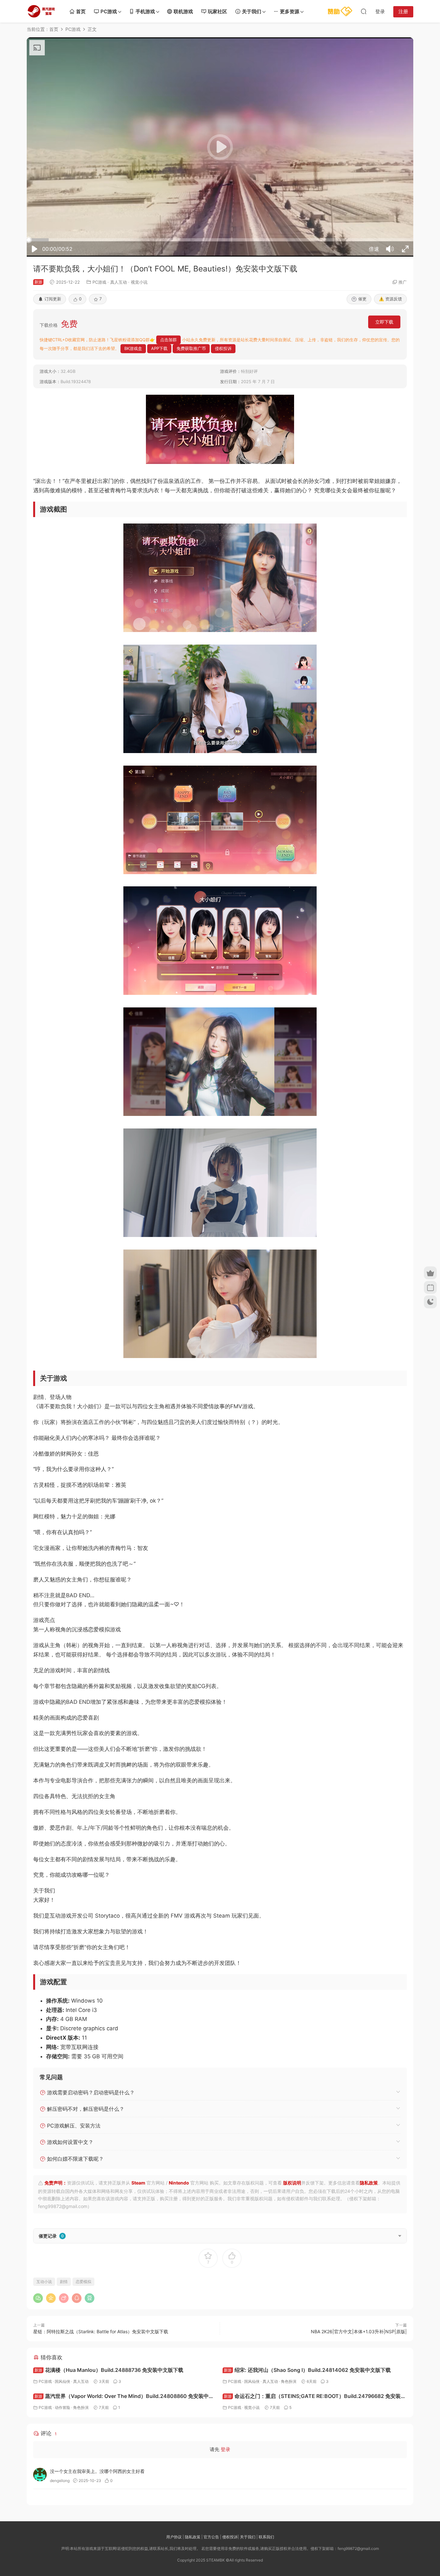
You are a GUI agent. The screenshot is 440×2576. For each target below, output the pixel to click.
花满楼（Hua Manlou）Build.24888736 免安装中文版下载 (109, 2370)
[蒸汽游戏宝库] (41, 11)
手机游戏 (145, 11)
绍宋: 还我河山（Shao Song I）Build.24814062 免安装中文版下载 (307, 2370)
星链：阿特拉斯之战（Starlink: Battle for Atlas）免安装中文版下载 (101, 2331)
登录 (225, 2449)
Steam (138, 2183)
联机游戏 (183, 11)
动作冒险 (62, 2407)
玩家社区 (217, 11)
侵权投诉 (230, 2537)
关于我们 (252, 11)
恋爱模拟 (83, 2282)
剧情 (64, 2282)
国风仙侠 (62, 2381)
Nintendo (179, 2183)
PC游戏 (109, 11)
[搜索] (364, 11)
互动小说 (44, 2282)
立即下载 (384, 322)
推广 (403, 282)
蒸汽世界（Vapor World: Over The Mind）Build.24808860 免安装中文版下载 (124, 2397)
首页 (81, 11)
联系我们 (266, 2537)
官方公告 (211, 2537)
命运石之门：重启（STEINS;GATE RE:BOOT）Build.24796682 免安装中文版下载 (314, 2397)
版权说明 (292, 2183)
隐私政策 (369, 2183)
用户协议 (174, 2537)
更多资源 (290, 11)
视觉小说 (139, 282)
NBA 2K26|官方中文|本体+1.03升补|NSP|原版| (359, 2331)
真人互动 (119, 282)
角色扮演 (289, 2381)
